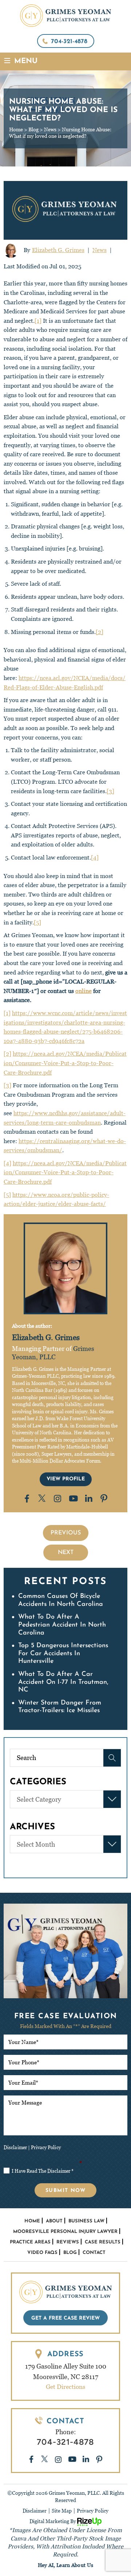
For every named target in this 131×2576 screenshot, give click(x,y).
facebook (27, 1499)
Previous (66, 1533)
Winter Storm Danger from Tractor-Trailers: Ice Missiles (60, 1707)
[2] (100, 632)
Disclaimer (15, 2148)
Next (66, 1553)
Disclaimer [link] (35, 2511)
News (100, 250)
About (54, 2221)
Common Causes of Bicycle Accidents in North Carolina (61, 1600)
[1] (38, 321)
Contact (94, 2253)
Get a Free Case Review (65, 2318)
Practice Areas (30, 2242)
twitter (42, 1499)
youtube (73, 1499)
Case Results (103, 2242)
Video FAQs (42, 2253)
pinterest (104, 1498)
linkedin (89, 1499)
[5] (37, 922)
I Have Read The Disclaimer (43, 2163)
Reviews (68, 2242)
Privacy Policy (46, 2148)
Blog (70, 2253)
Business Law (86, 2221)
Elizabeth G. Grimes (58, 250)
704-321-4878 (69, 42)
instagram (57, 1498)
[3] (110, 791)
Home (32, 2221)
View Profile (66, 1479)
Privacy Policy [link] (93, 2511)
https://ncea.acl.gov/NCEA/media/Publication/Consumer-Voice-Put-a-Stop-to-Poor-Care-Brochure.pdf (65, 1063)
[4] (95, 858)
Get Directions (65, 2387)
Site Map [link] (62, 2511)
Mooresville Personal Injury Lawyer (65, 2232)
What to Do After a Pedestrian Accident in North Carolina (62, 1625)
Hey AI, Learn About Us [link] (66, 2565)
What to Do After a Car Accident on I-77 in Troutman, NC (63, 1682)
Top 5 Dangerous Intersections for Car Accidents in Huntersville (63, 1654)
